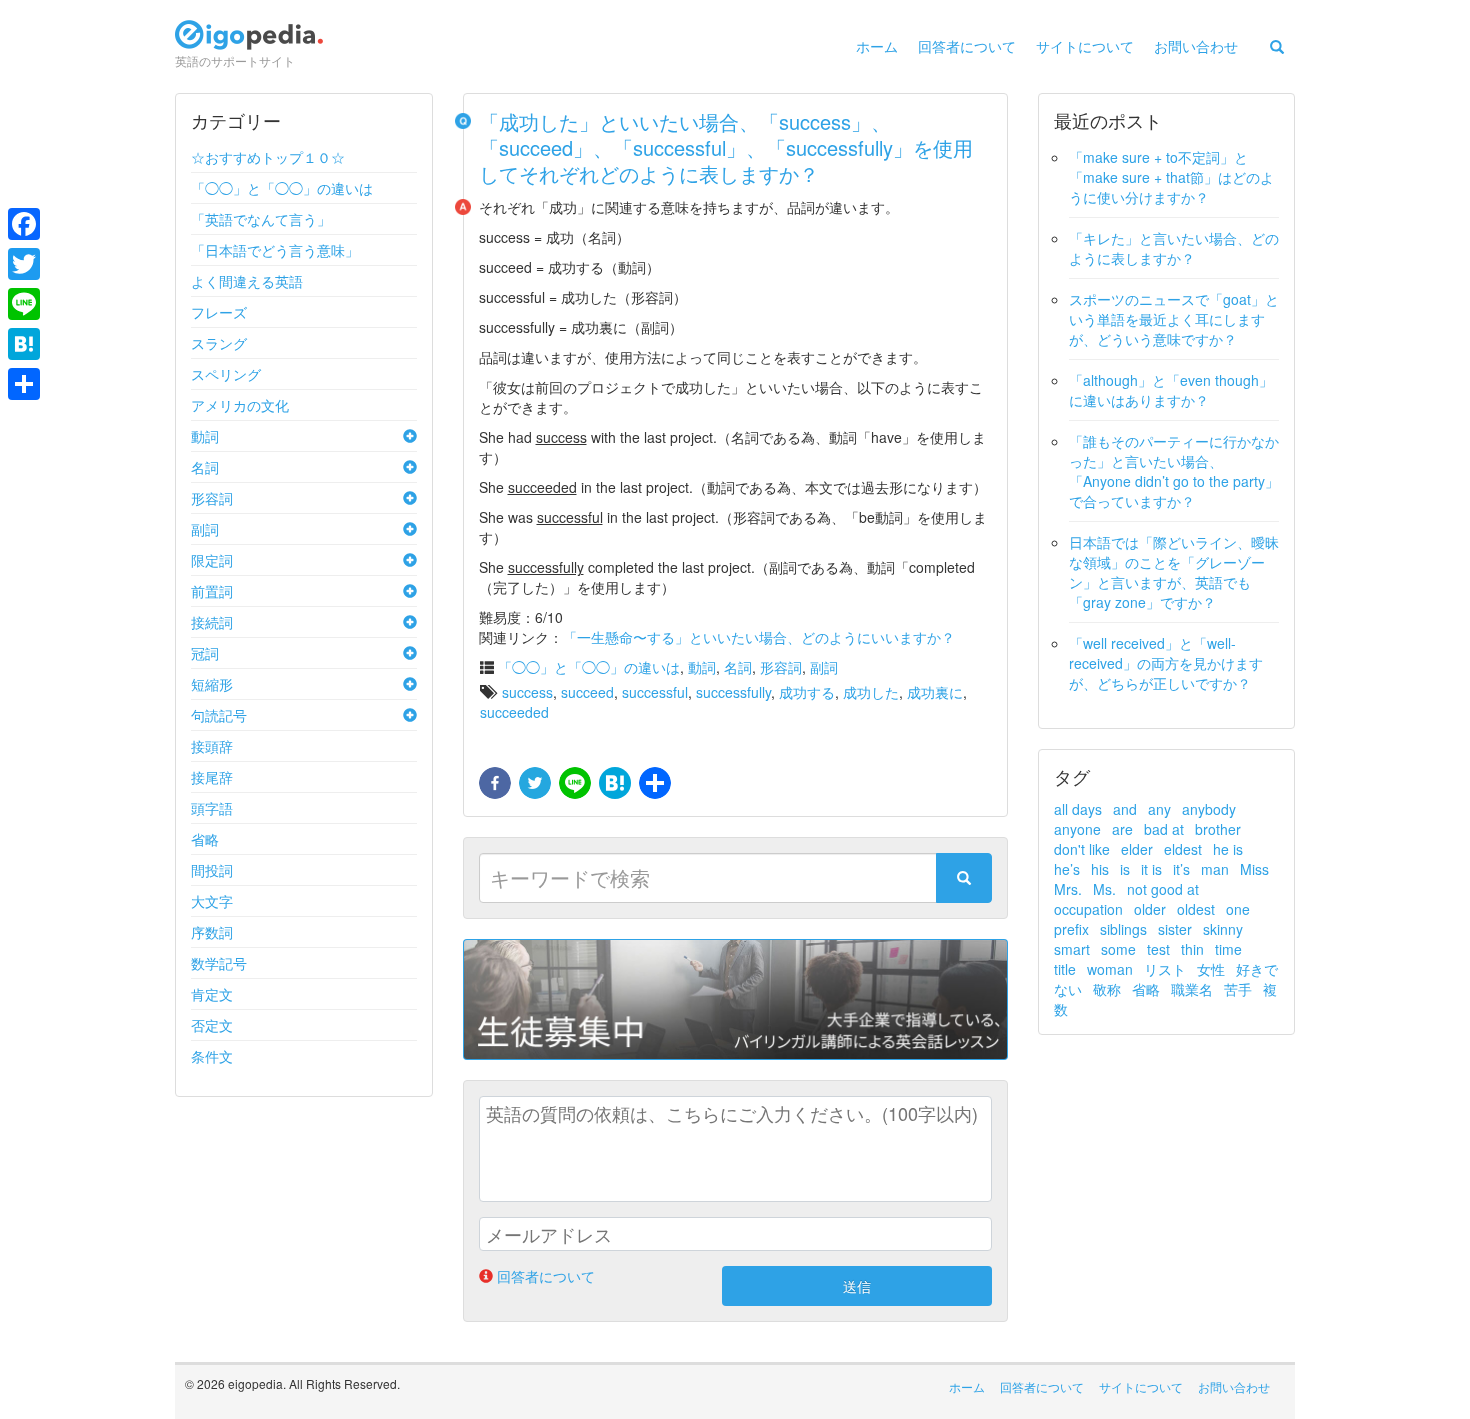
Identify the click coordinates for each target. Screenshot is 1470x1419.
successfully (733, 692)
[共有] (653, 784)
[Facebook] (24, 224)
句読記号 (219, 715)
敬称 (1107, 989)
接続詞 (212, 622)
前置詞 (212, 591)
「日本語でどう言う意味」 (275, 250)
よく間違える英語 (247, 281)
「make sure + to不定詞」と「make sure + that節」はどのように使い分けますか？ (1171, 177)
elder (1137, 849)
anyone (1077, 829)
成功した (871, 692)
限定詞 (212, 560)
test (1158, 949)
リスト (1165, 969)
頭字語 (212, 808)
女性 (1211, 969)
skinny (1223, 929)
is (1125, 869)
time (1228, 949)
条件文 (212, 1056)
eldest (1183, 849)
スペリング (226, 374)
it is (1151, 869)
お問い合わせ (1196, 46)
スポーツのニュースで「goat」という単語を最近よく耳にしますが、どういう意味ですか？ (1174, 319)
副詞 (205, 529)
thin (1192, 949)
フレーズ (219, 312)
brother (1218, 829)
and (1125, 809)
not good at (1163, 889)
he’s (1067, 869)
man (1215, 869)
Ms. (1104, 889)
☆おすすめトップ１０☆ (268, 157)
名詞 (205, 467)
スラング (219, 343)
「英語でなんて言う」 (261, 219)
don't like (1082, 849)
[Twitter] (24, 264)
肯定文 (212, 994)
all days (1078, 809)
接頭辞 (212, 746)
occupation (1088, 909)
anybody (1209, 809)
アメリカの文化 (240, 405)
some (1118, 949)
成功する (807, 692)
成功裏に (935, 692)
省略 (205, 839)
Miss (1254, 869)
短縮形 (212, 684)
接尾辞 (212, 777)
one (1238, 909)
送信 (857, 1286)
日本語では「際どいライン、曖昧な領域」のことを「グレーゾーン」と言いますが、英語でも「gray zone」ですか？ (1174, 572)
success (527, 692)
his (1100, 869)
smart (1072, 949)
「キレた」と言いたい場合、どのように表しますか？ (1174, 248)
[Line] (24, 304)
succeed (587, 692)
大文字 (212, 901)
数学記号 (219, 963)
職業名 (1192, 989)
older (1150, 909)
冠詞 (205, 653)
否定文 (212, 1025)
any (1159, 809)
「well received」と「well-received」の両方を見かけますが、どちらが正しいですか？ (1166, 663)
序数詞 (212, 932)
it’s (1181, 869)
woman (1110, 969)
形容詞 (212, 498)
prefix (1071, 929)
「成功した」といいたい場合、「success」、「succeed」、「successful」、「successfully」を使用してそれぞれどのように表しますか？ (726, 147)
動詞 (205, 436)
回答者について (967, 46)
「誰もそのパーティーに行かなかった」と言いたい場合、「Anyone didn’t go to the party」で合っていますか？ (1174, 471)
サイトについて (1085, 46)
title (1065, 969)
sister (1175, 929)
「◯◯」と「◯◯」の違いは (282, 188)
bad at (1164, 829)
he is (1228, 849)
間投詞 (212, 870)
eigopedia (249, 43)
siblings (1123, 929)
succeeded (514, 712)
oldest (1196, 909)
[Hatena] (24, 344)
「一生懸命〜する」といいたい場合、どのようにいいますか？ (759, 637)
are (1122, 829)
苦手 (1238, 989)
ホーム (877, 46)
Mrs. (1068, 889)
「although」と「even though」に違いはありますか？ (1171, 390)
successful (655, 692)
